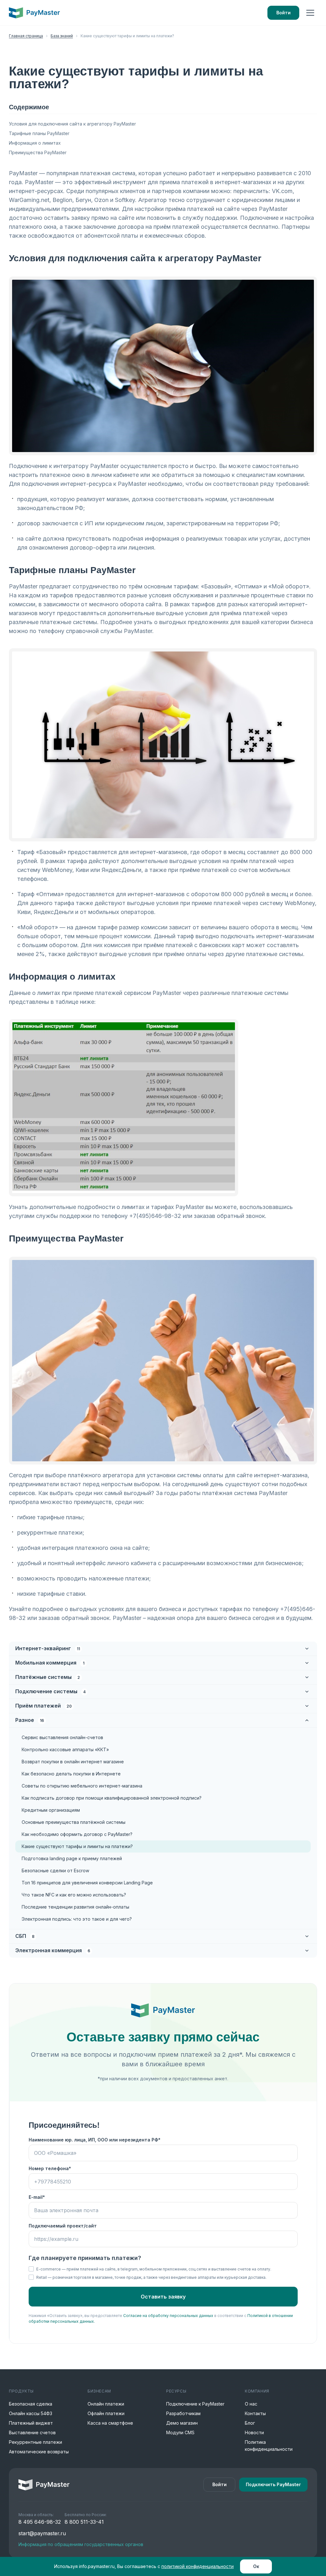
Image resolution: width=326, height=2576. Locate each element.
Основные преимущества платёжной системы (74, 1822)
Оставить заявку (163, 2297)
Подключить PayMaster (273, 2484)
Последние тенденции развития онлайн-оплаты (75, 1907)
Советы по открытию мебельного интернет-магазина (82, 1786)
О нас (251, 2404)
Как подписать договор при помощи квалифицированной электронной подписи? (112, 1798)
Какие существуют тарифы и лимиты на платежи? (77, 1846)
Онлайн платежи (106, 2404)
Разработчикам (183, 2413)
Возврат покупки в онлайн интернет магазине (73, 1762)
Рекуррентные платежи (35, 2442)
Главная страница (26, 36)
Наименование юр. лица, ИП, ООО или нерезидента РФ (93, 2140)
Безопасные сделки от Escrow (55, 1871)
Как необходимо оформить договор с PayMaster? (77, 1834)
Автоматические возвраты (39, 2452)
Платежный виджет (31, 2423)
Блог (250, 2423)
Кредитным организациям (51, 1810)
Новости (254, 2432)
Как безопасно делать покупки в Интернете (71, 1774)
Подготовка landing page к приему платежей (72, 1858)
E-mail (36, 2197)
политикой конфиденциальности (198, 2566)
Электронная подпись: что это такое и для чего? (77, 1919)
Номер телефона (49, 2168)
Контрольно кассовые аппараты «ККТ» (65, 1749)
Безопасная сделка (31, 2404)
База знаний (62, 36)
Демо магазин (182, 2423)
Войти (283, 13)
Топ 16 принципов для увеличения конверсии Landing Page (87, 1883)
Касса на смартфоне (110, 2423)
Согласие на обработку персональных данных (168, 2316)
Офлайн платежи (106, 2413)
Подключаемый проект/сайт (63, 2226)
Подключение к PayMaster (195, 2404)
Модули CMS (180, 2432)
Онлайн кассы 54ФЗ (31, 2413)
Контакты (255, 2413)
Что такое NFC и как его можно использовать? (74, 1895)
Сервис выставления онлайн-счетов (62, 1737)
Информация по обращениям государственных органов (81, 2544)
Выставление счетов (32, 2432)
